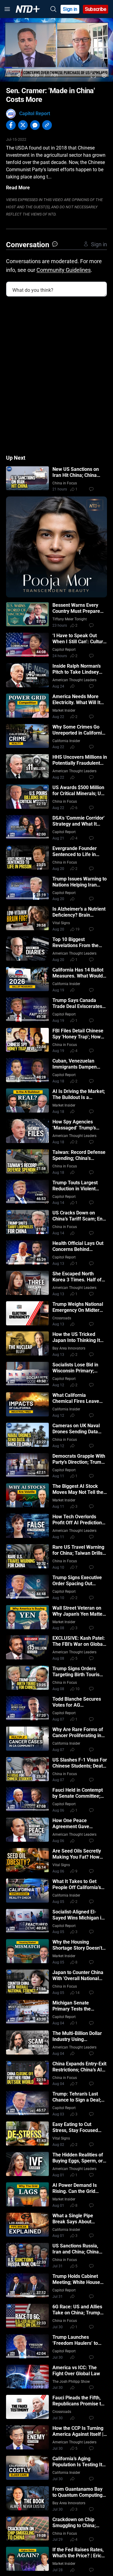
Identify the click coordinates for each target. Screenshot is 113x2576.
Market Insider (64, 710)
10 (77, 1689)
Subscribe (96, 9)
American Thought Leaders (74, 680)
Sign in (70, 9)
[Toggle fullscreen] (94, 75)
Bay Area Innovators (69, 1348)
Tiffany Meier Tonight (70, 619)
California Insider (66, 741)
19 (77, 929)
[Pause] (9, 75)
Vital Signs (61, 923)
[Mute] (20, 75)
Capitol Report (35, 113)
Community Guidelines (64, 270)
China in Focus (65, 483)
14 (77, 1993)
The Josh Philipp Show (71, 2382)
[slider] (56, 67)
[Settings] (104, 75)
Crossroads (62, 1318)
